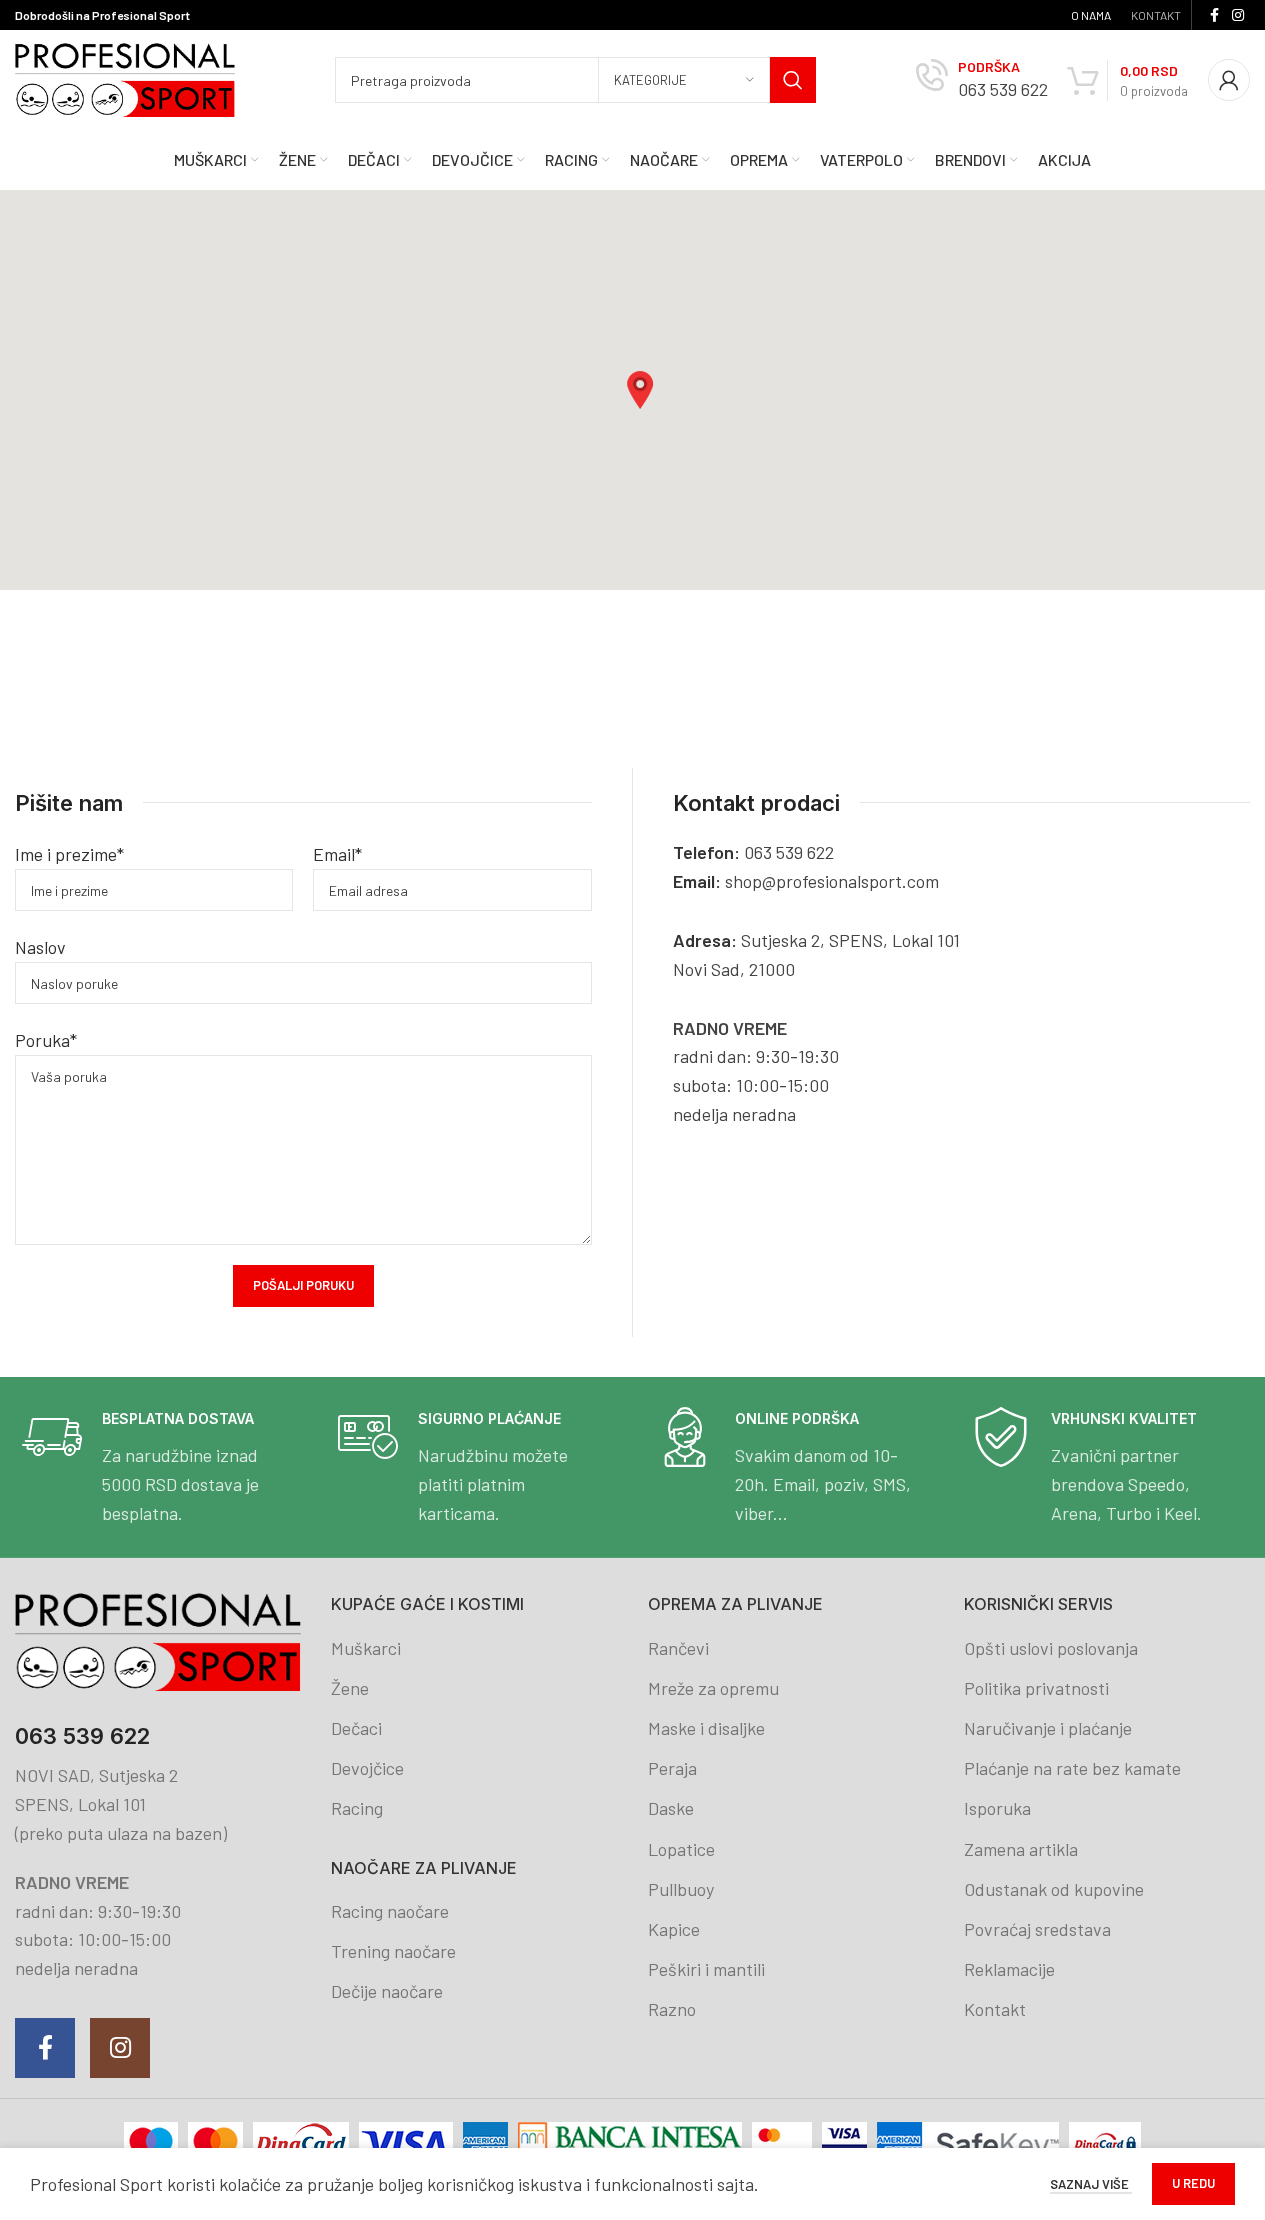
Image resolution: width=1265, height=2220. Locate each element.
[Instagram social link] (1238, 15)
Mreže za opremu (713, 1688)
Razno (672, 2009)
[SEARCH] (793, 80)
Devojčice (367, 1768)
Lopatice (681, 1849)
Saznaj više (1091, 2184)
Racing (357, 1808)
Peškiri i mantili (706, 1969)
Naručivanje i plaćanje (1048, 1728)
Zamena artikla (1021, 1849)
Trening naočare (393, 1951)
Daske (671, 1808)
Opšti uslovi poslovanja (1051, 1648)
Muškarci (366, 1648)
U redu (1193, 2183)
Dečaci (356, 1728)
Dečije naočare (387, 1991)
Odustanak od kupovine (1054, 1889)
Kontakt (995, 2009)
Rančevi (678, 1648)
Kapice (674, 1929)
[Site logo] (125, 78)
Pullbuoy (681, 1889)
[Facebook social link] (1214, 15)
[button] (640, 390)
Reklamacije (1009, 1969)
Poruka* (46, 1040)
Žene (350, 1688)
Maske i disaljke (706, 1728)
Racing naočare (390, 1911)
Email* (337, 854)
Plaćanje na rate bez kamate (1072, 1768)
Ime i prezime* (69, 854)
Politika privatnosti (1036, 1688)
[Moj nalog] (1229, 80)
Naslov (40, 947)
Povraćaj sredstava (1037, 1929)
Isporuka (997, 1808)
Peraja (672, 1768)
